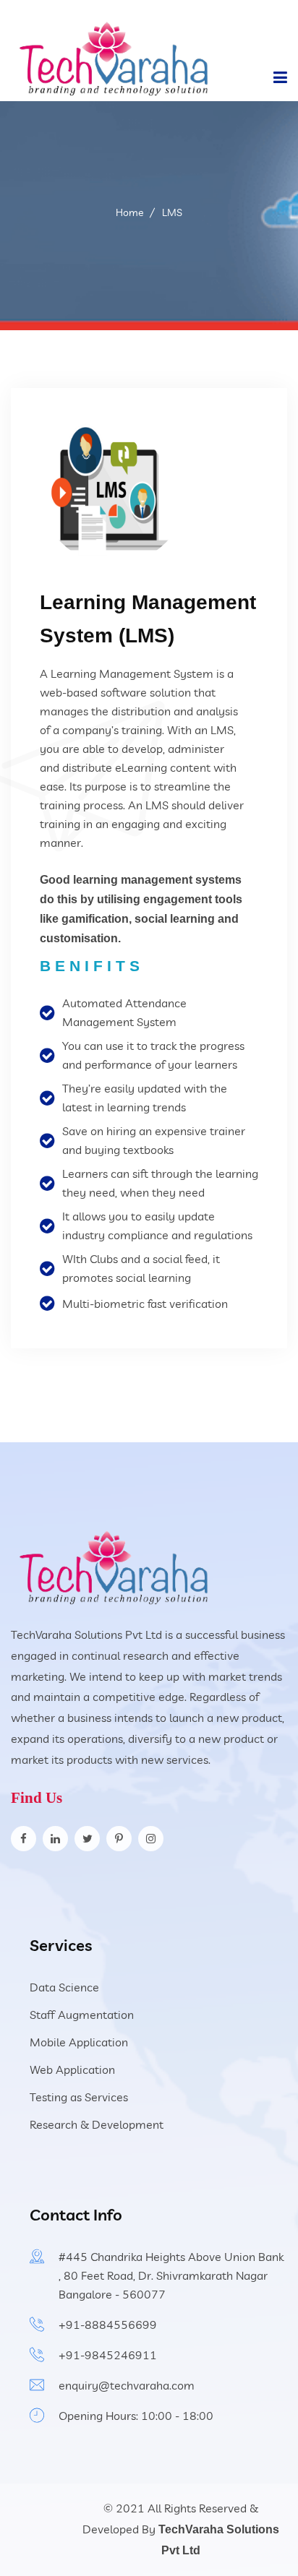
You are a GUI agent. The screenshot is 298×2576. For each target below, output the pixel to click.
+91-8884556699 (108, 2325)
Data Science (64, 1987)
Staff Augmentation (82, 2015)
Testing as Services (79, 2097)
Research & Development (97, 2124)
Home (129, 212)
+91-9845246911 (108, 2355)
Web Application (72, 2069)
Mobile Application (79, 2042)
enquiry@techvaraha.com (127, 2385)
